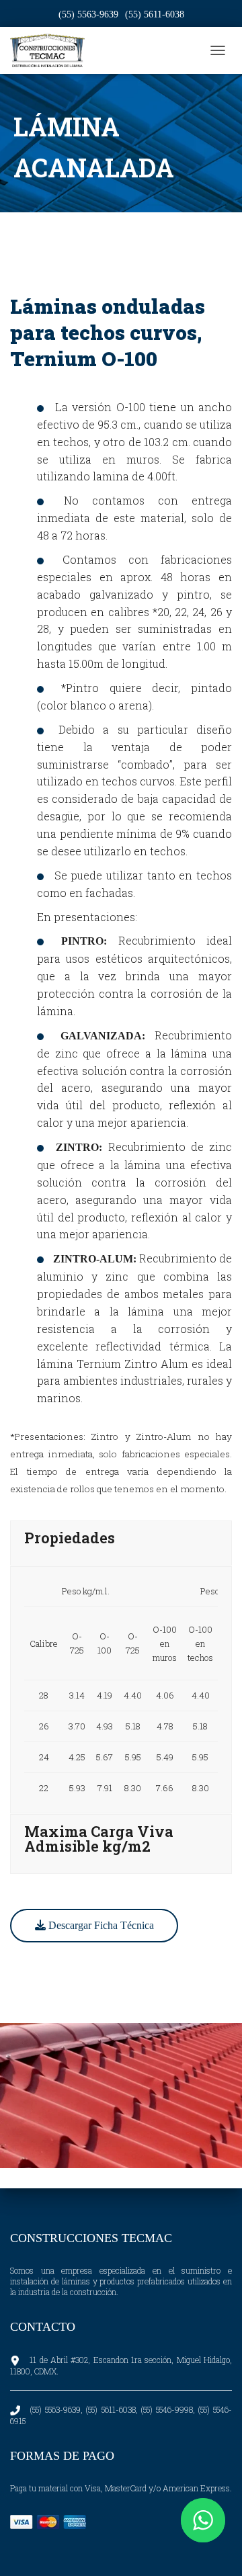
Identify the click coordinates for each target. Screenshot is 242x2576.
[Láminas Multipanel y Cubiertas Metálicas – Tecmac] (52, 50)
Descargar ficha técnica (100, 1925)
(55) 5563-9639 (88, 14)
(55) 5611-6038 (155, 14)
